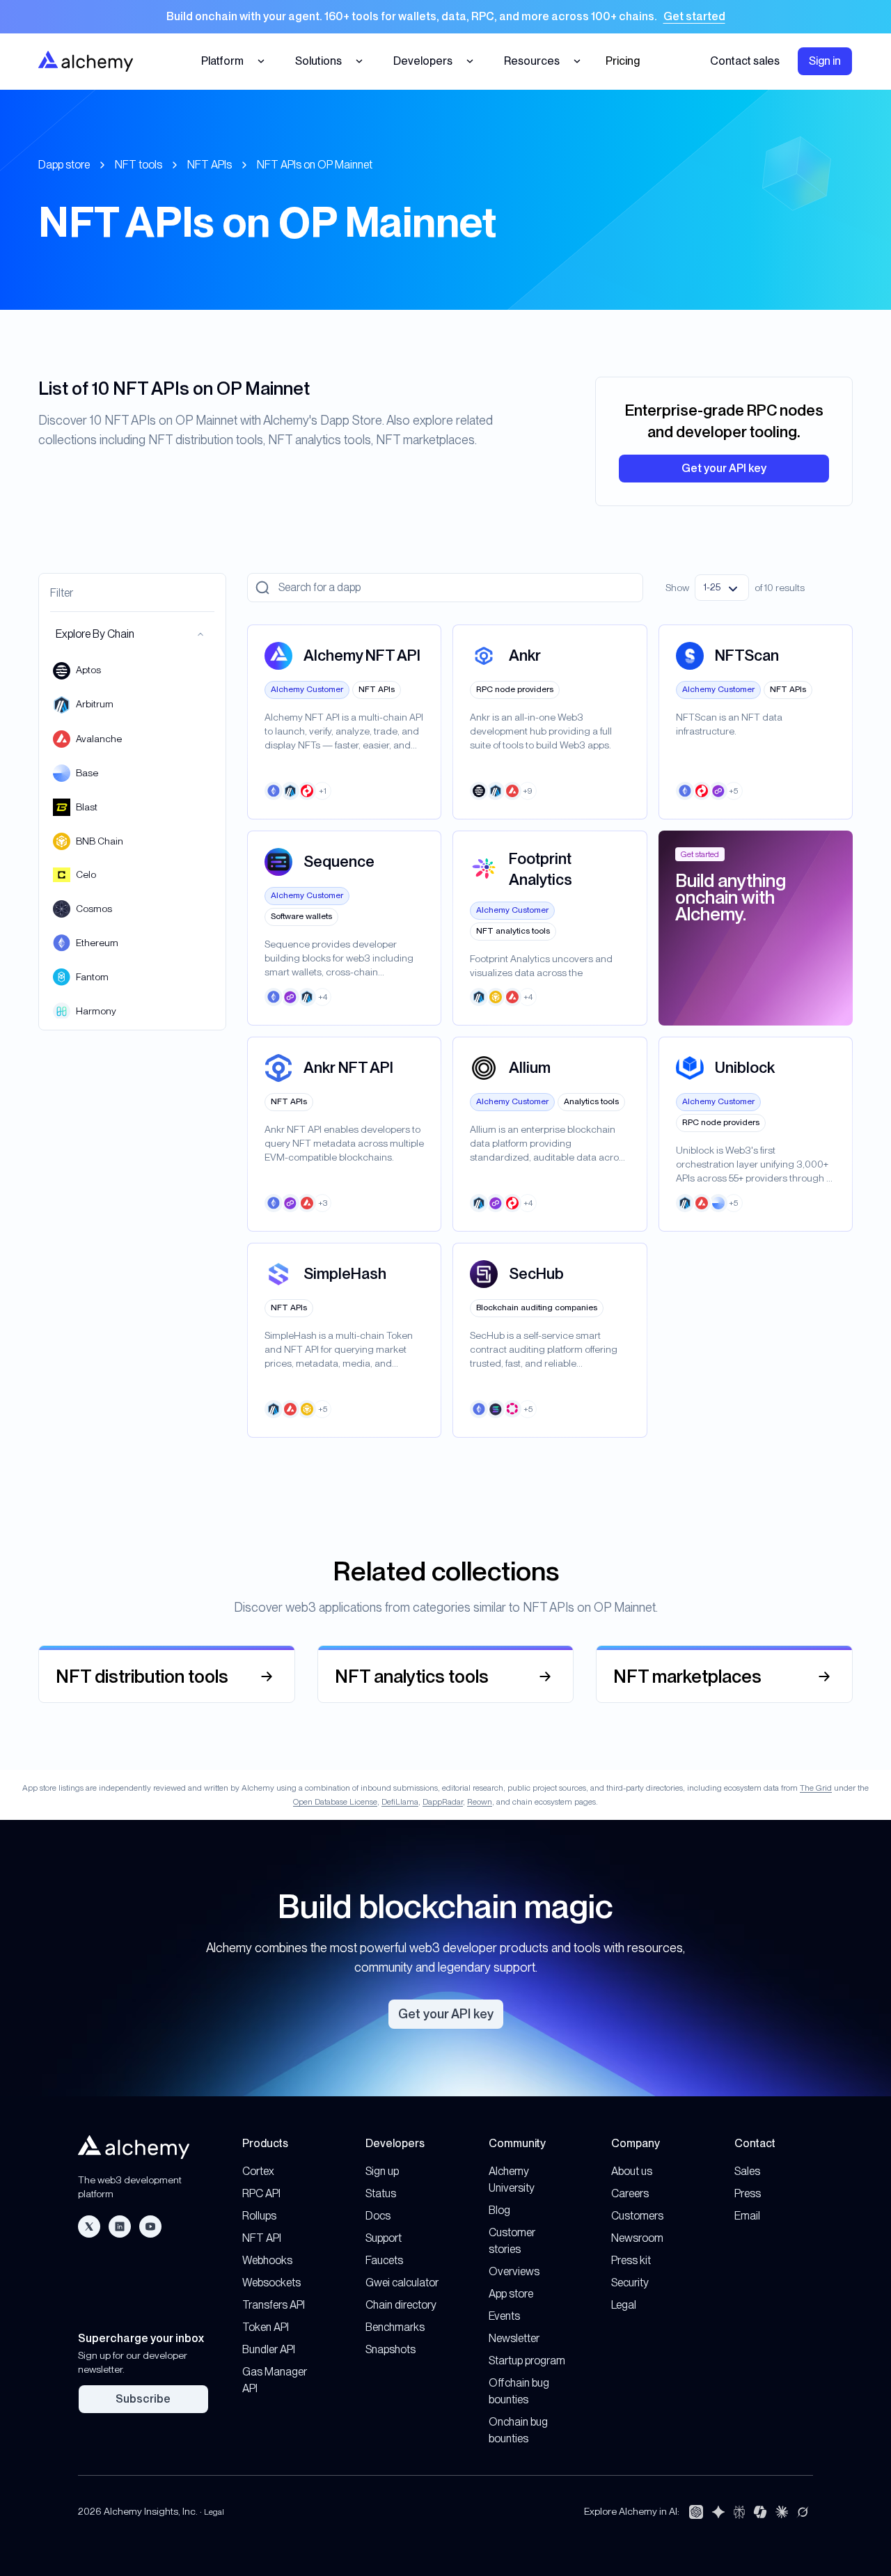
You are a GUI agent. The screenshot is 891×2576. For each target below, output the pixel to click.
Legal (624, 2305)
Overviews (514, 2271)
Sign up (382, 2171)
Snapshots (391, 2349)
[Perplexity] (739, 2512)
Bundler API (269, 2349)
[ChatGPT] (696, 2512)
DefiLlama (400, 1802)
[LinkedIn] (120, 2226)
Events (504, 2316)
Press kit (631, 2260)
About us (632, 2171)
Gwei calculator (402, 2283)
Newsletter (514, 2338)
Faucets (384, 2260)
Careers (630, 2193)
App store (511, 2294)
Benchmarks (395, 2327)
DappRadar (443, 1802)
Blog (499, 2210)
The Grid (816, 1788)
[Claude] (782, 2512)
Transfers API (274, 2305)
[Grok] (803, 2512)
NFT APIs (210, 165)
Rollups (259, 2216)
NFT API (262, 2238)
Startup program (527, 2361)
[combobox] (722, 588)
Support (384, 2238)
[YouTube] (150, 2226)
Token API (266, 2327)
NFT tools (139, 165)
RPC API (261, 2193)
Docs (378, 2216)
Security (630, 2283)
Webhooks (267, 2260)
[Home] (86, 61)
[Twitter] (89, 2226)
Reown (480, 1802)
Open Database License (335, 1802)
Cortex (258, 2171)
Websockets (271, 2283)
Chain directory (401, 2305)
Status (381, 2193)
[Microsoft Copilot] (760, 2512)
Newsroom (637, 2238)
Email (747, 2216)
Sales (747, 2171)
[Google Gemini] (718, 2512)
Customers (637, 2216)
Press (748, 2193)
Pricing (623, 61)
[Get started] (445, 17)
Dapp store (64, 165)
